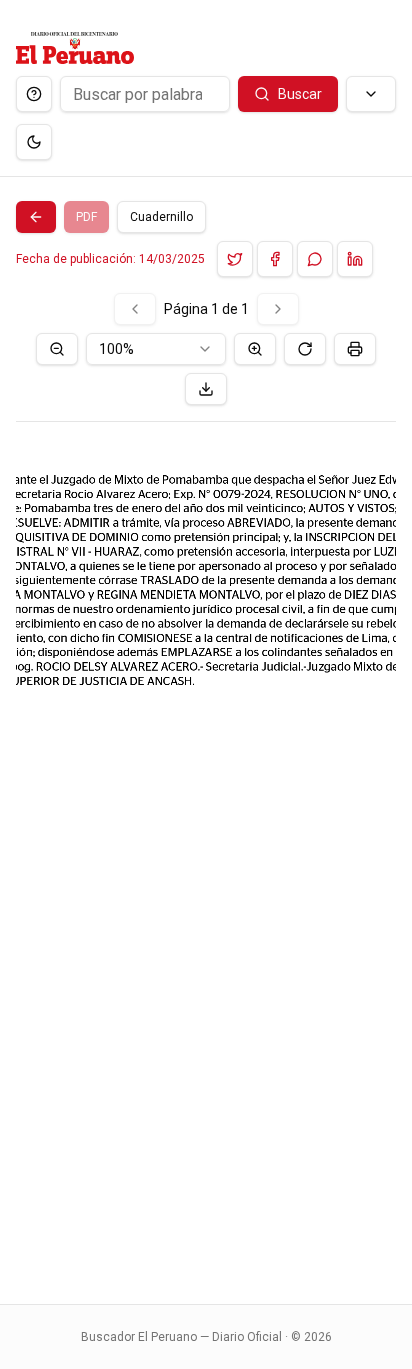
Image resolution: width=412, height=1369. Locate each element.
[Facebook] (275, 259)
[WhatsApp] (315, 259)
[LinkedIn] (355, 259)
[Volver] (36, 217)
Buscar (300, 94)
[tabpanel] (206, 786)
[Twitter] (235, 259)
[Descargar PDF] (206, 389)
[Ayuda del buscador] (34, 94)
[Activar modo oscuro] (34, 142)
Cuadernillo (161, 217)
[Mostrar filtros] (371, 94)
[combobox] (156, 349)
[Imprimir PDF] (355, 349)
